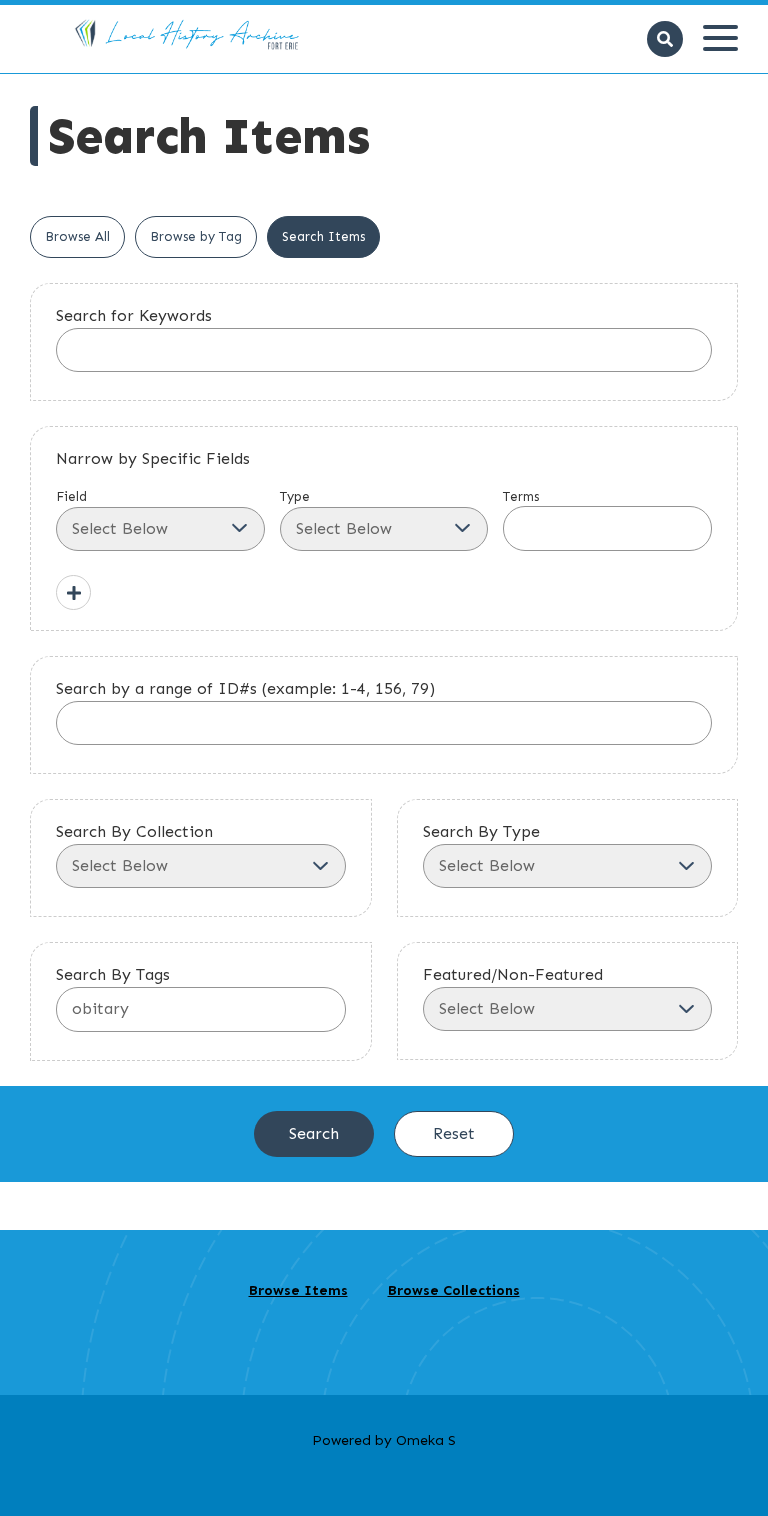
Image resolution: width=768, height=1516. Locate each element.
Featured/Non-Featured (513, 974)
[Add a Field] (73, 592)
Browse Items (298, 1290)
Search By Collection (134, 831)
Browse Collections (454, 1290)
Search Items (323, 236)
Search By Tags (113, 974)
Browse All (77, 236)
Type (295, 496)
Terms (521, 496)
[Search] (665, 39)
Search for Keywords (134, 315)
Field (71, 496)
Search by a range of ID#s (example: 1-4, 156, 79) (245, 688)
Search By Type (481, 831)
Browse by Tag (196, 236)
